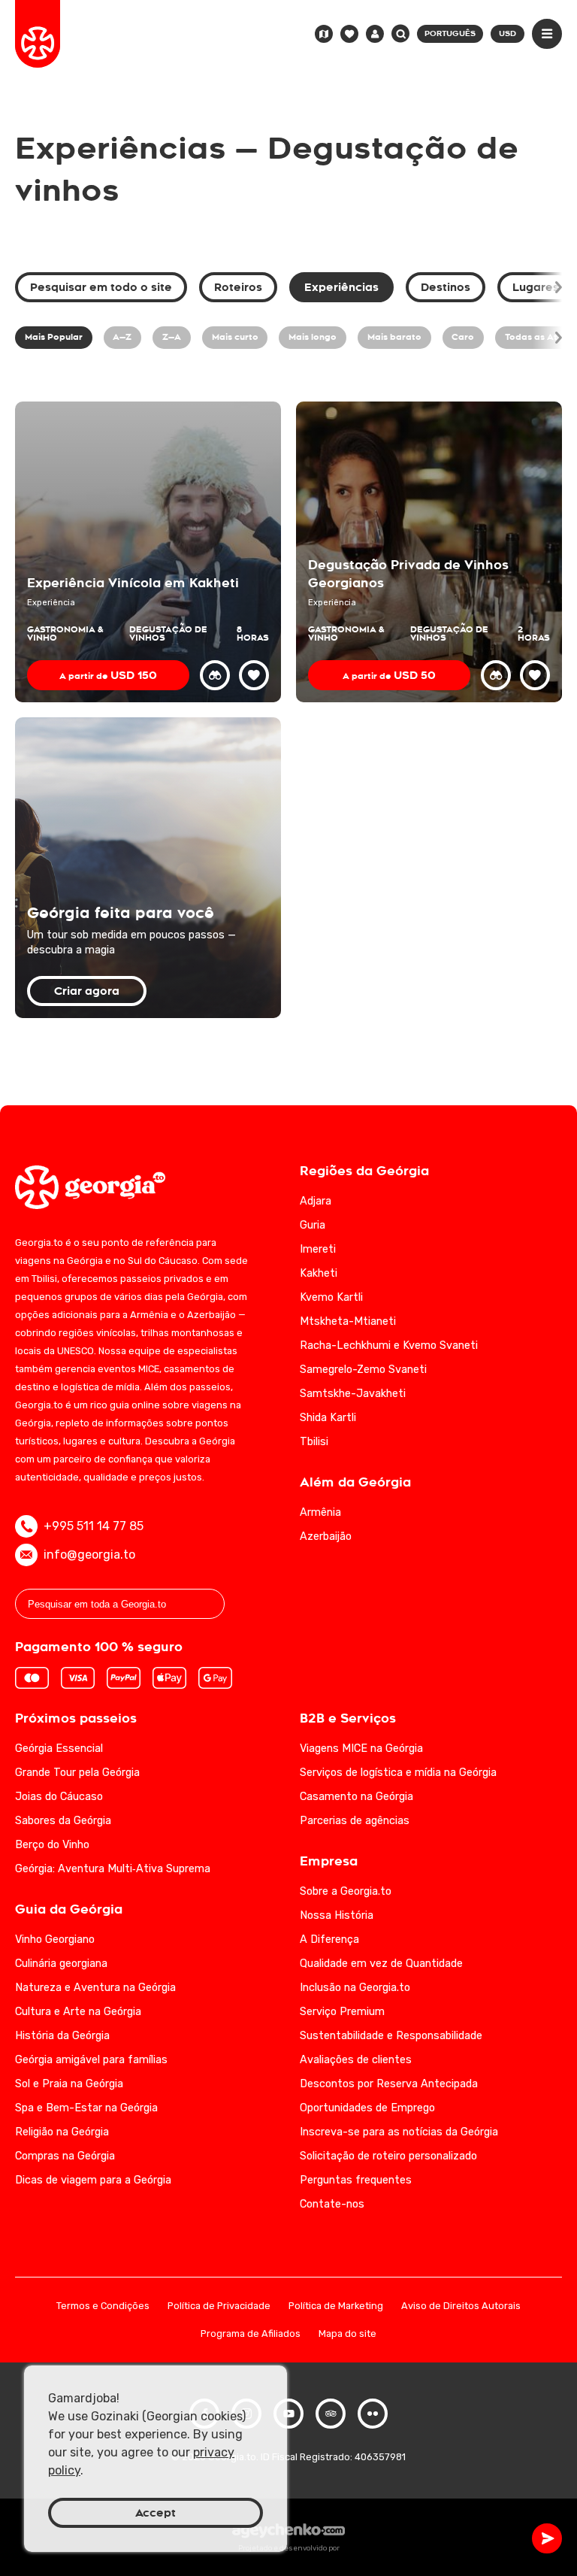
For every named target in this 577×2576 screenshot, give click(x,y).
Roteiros (238, 287)
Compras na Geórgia (65, 2156)
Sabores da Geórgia (63, 1821)
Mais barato (394, 337)
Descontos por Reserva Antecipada (389, 2084)
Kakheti (319, 1273)
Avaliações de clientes (356, 2060)
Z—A (172, 337)
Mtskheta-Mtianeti (348, 1321)
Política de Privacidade (219, 2306)
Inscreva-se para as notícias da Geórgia (399, 2132)
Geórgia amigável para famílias (91, 2060)
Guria (313, 1225)
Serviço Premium (342, 2012)
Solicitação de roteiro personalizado (388, 2156)
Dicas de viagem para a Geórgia (93, 2180)
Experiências (341, 287)
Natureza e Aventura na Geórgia (95, 1988)
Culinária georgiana (61, 1964)
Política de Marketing (336, 2306)
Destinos (446, 287)
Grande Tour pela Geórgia (77, 1773)
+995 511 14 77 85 (94, 1526)
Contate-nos (332, 2204)
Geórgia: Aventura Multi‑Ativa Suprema (113, 1869)
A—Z (122, 337)
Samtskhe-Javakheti (353, 1394)
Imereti (318, 1249)
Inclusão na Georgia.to (355, 1988)
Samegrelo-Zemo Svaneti (363, 1370)
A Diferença (329, 1940)
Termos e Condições (103, 2306)
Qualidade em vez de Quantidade (381, 1964)
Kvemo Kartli (331, 1297)
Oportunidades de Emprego (367, 2108)
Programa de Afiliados (251, 2334)
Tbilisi (314, 1442)
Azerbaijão (326, 1537)
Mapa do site (347, 2334)
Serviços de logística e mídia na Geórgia (398, 1773)
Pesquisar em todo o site (101, 287)
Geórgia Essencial (59, 1749)
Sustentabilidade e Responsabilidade (391, 2036)
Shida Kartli (328, 1418)
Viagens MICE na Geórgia (361, 1749)
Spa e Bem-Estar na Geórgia (86, 2108)
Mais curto (235, 337)
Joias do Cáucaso (59, 1797)
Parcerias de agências (355, 1821)
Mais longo (313, 337)
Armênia (320, 1512)
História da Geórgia (62, 2036)
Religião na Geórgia (62, 2132)
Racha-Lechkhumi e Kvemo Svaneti (389, 1346)
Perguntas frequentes (356, 2180)
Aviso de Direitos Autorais (461, 2306)
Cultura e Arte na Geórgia (78, 2012)
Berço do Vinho (52, 1845)
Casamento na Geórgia (356, 1797)
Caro (463, 337)
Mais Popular (54, 337)
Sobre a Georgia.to (346, 1891)
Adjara (316, 1201)
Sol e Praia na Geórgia (69, 2084)
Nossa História (337, 1915)
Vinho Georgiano (55, 1940)
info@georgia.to (89, 1555)
